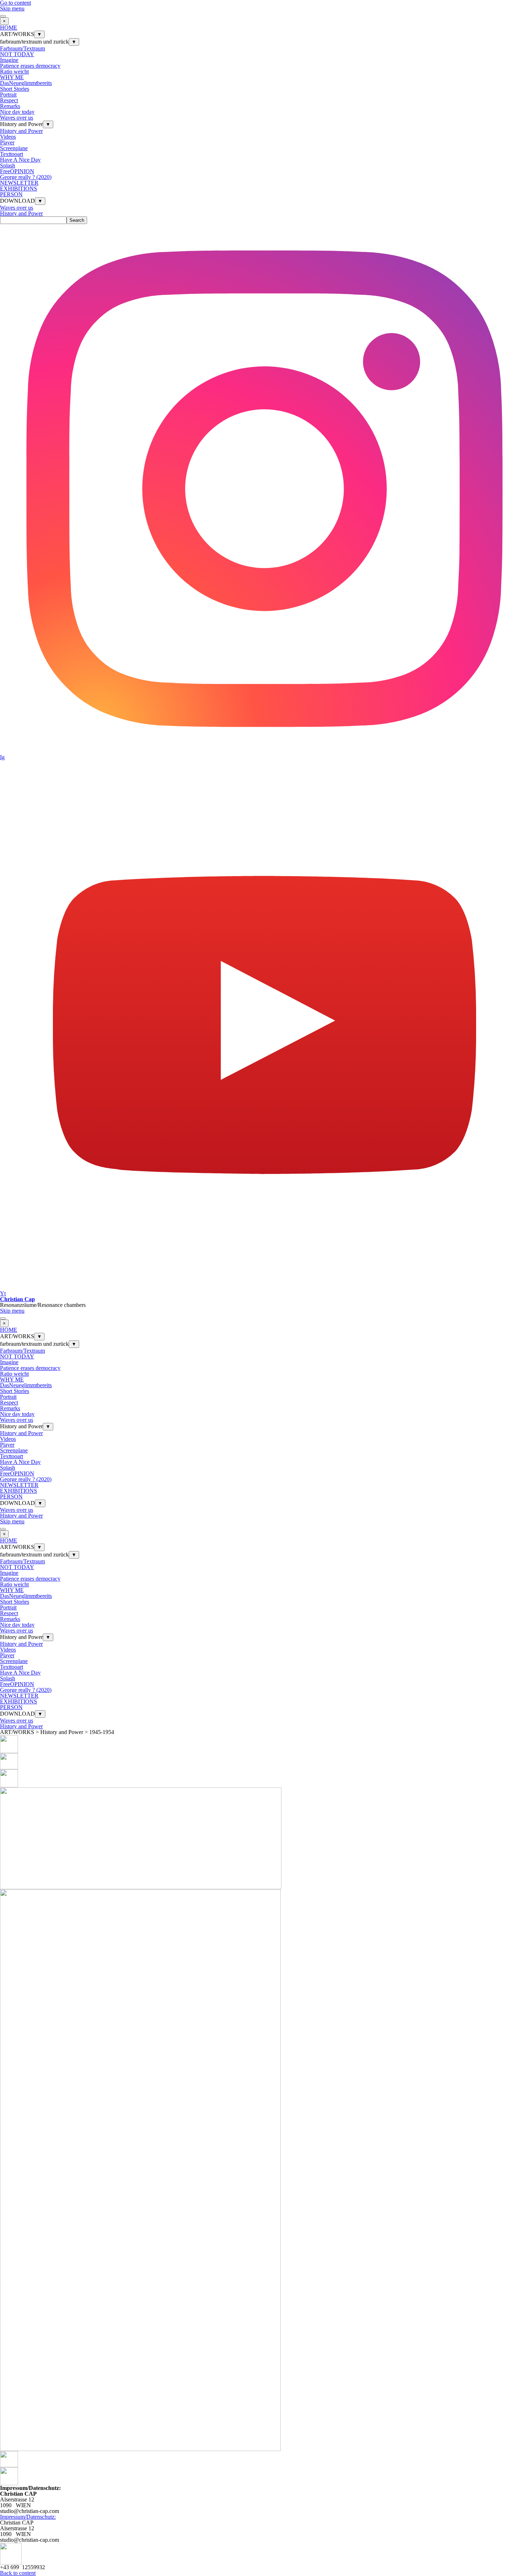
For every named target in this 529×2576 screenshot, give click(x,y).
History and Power (21, 131)
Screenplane (14, 148)
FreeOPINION (17, 171)
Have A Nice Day (20, 160)
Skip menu (12, 8)
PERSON (11, 194)
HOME (9, 28)
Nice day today (17, 112)
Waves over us (17, 118)
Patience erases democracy (30, 66)
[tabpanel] (264, 2500)
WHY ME (12, 77)
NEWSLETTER (19, 183)
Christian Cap (17, 1299)
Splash (8, 165)
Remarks (10, 106)
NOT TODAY (17, 54)
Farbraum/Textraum (22, 48)
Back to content (18, 2573)
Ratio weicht (14, 71)
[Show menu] (3, 16)
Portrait (8, 95)
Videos (8, 137)
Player (7, 142)
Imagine (9, 60)
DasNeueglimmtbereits (26, 83)
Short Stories (15, 89)
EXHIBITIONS (19, 189)
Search (77, 220)
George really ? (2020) (26, 177)
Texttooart (12, 154)
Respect (9, 100)
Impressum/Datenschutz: (28, 2517)
